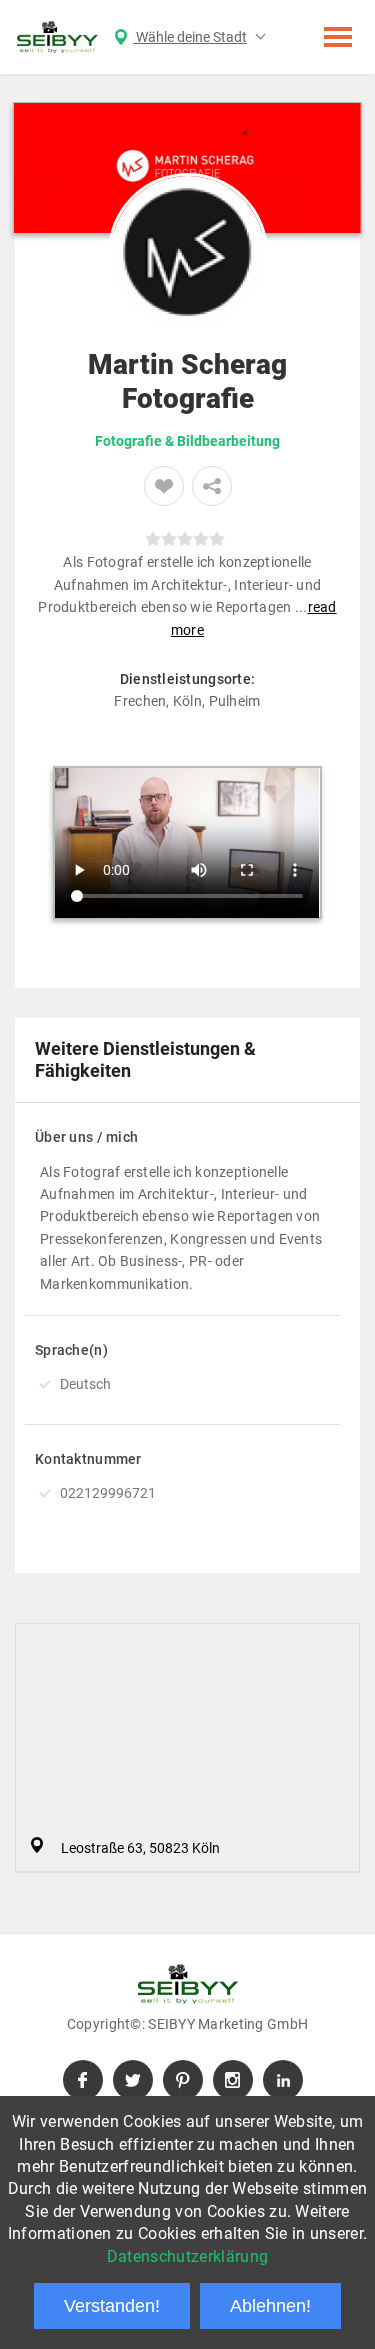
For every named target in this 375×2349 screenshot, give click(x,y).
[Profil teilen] (212, 486)
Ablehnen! (270, 2306)
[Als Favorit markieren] (164, 486)
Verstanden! (112, 2306)
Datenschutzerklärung (187, 2256)
